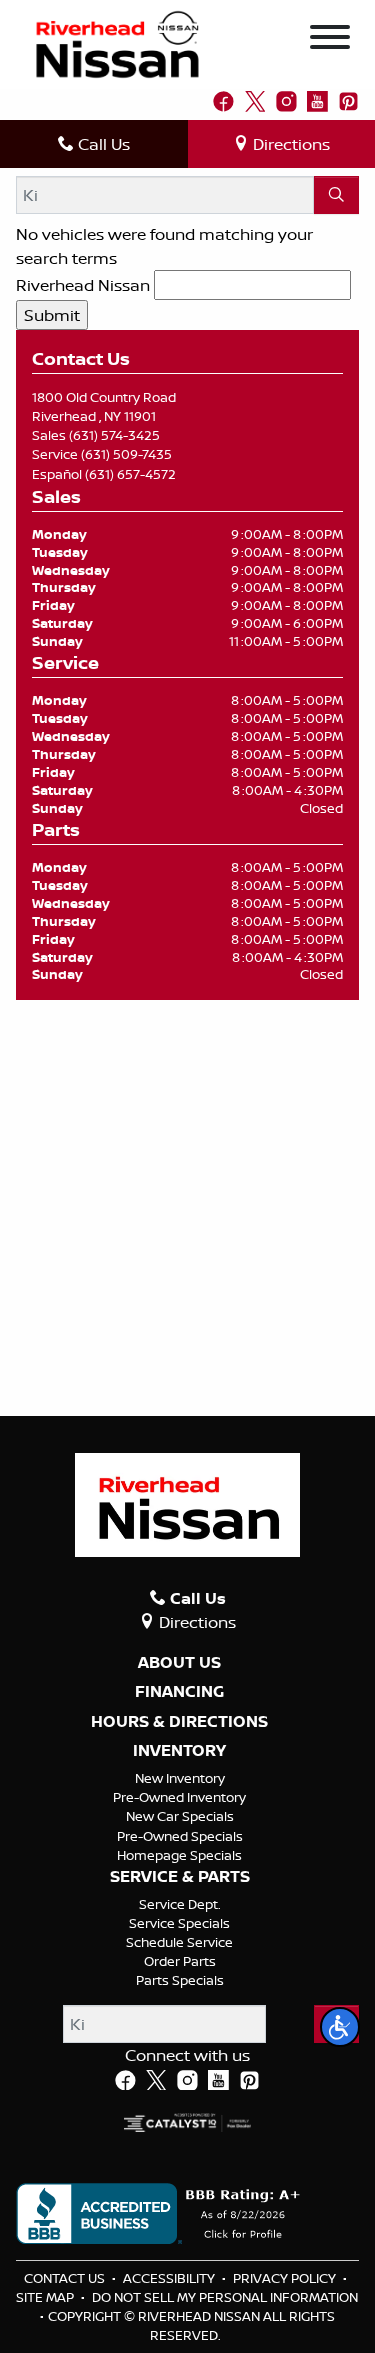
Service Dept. (180, 1904)
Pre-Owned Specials (180, 1836)
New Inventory (180, 1778)
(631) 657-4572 (130, 474)
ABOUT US (179, 1663)
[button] (340, 2027)
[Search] (336, 195)
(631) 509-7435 (126, 454)
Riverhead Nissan (83, 285)
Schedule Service (179, 1942)
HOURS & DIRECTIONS (179, 1722)
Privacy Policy (286, 2278)
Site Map (46, 2297)
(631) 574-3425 (114, 435)
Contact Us (66, 2278)
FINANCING (179, 1692)
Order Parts (180, 1961)
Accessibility (170, 2278)
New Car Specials (180, 1816)
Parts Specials (180, 1980)
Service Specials (179, 1923)
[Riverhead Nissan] (117, 43)
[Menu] (330, 40)
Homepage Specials (179, 1855)
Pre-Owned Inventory (179, 1797)
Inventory (179, 1751)
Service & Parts (180, 1877)
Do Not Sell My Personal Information (225, 2297)
